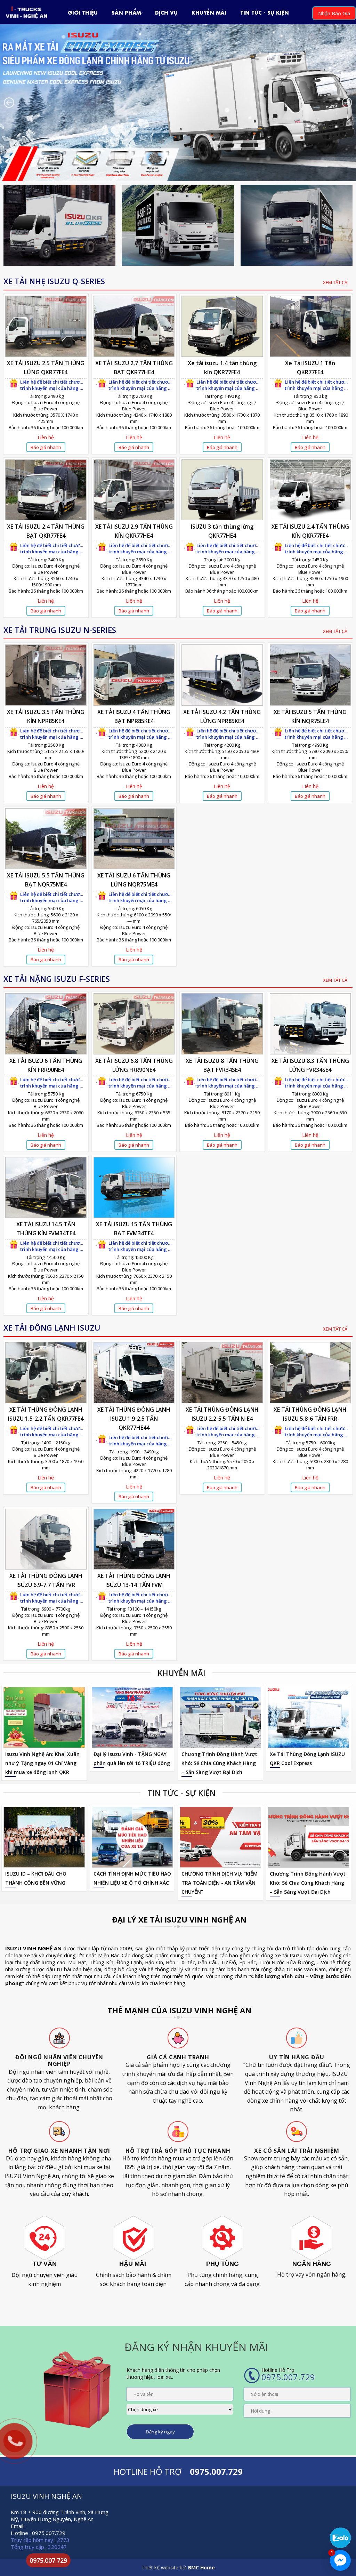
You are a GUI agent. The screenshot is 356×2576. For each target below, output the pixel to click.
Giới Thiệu (83, 12)
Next (347, 103)
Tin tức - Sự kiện (265, 12)
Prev (9, 103)
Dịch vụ (166, 12)
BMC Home (201, 2567)
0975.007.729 (48, 2560)
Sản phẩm (126, 12)
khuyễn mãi (209, 12)
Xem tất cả (335, 282)
